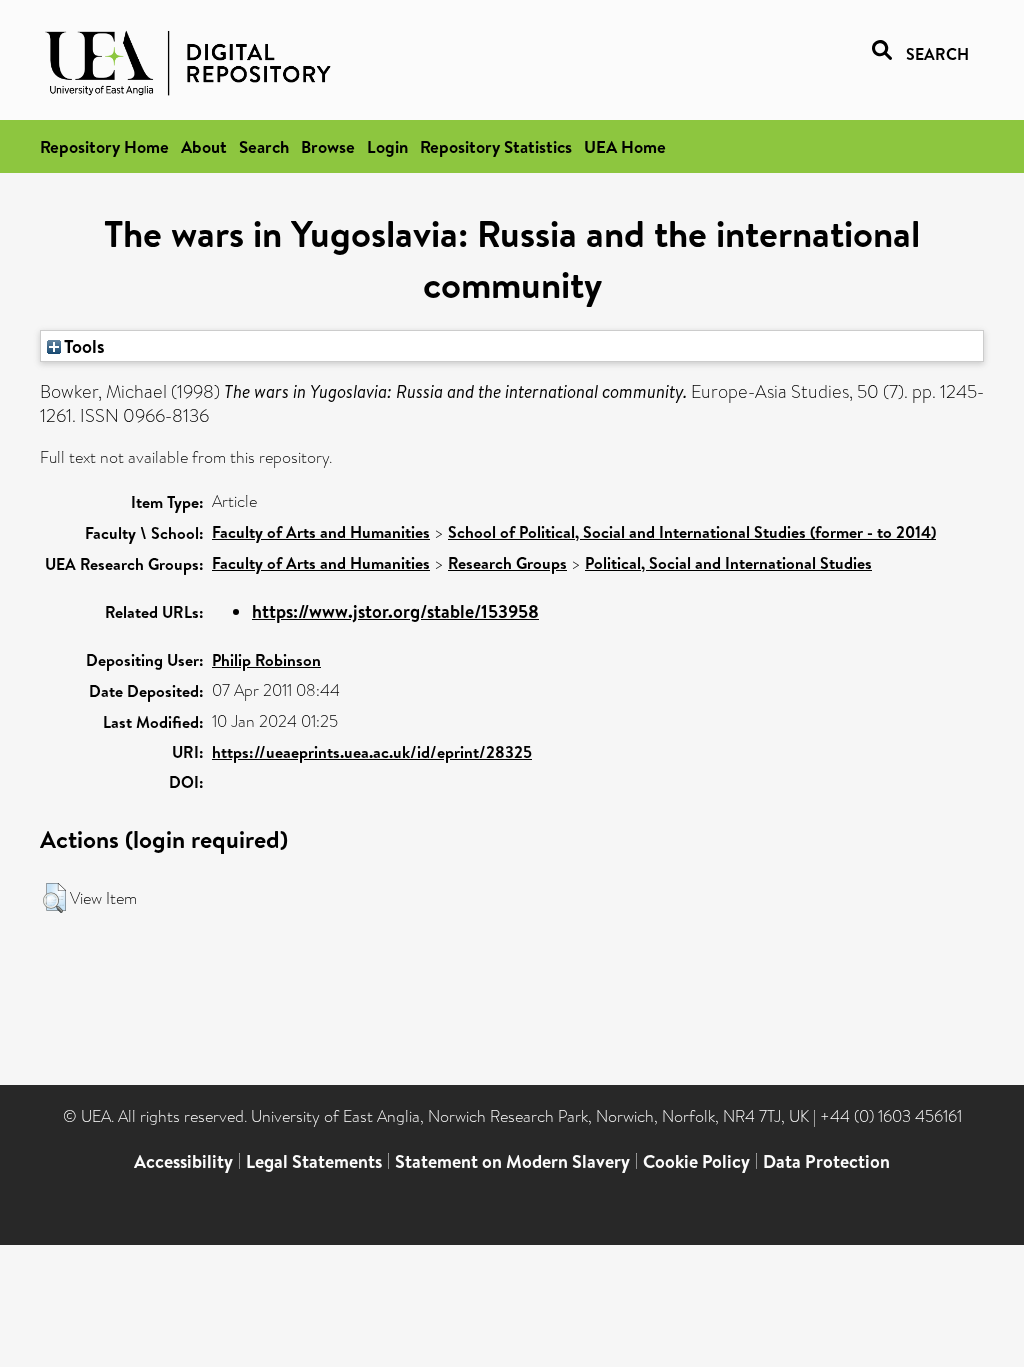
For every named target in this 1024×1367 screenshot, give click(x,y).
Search (264, 146)
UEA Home (625, 146)
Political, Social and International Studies (728, 563)
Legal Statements (314, 1161)
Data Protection (826, 1161)
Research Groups (507, 563)
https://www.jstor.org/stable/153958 (395, 611)
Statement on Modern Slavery (512, 1161)
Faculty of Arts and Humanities (321, 532)
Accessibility (183, 1161)
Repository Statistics (496, 146)
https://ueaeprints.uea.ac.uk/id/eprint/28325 (372, 752)
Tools (83, 346)
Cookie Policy (696, 1161)
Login (387, 146)
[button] (54, 898)
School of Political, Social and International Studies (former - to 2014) (692, 532)
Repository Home (104, 146)
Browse (328, 146)
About (204, 146)
